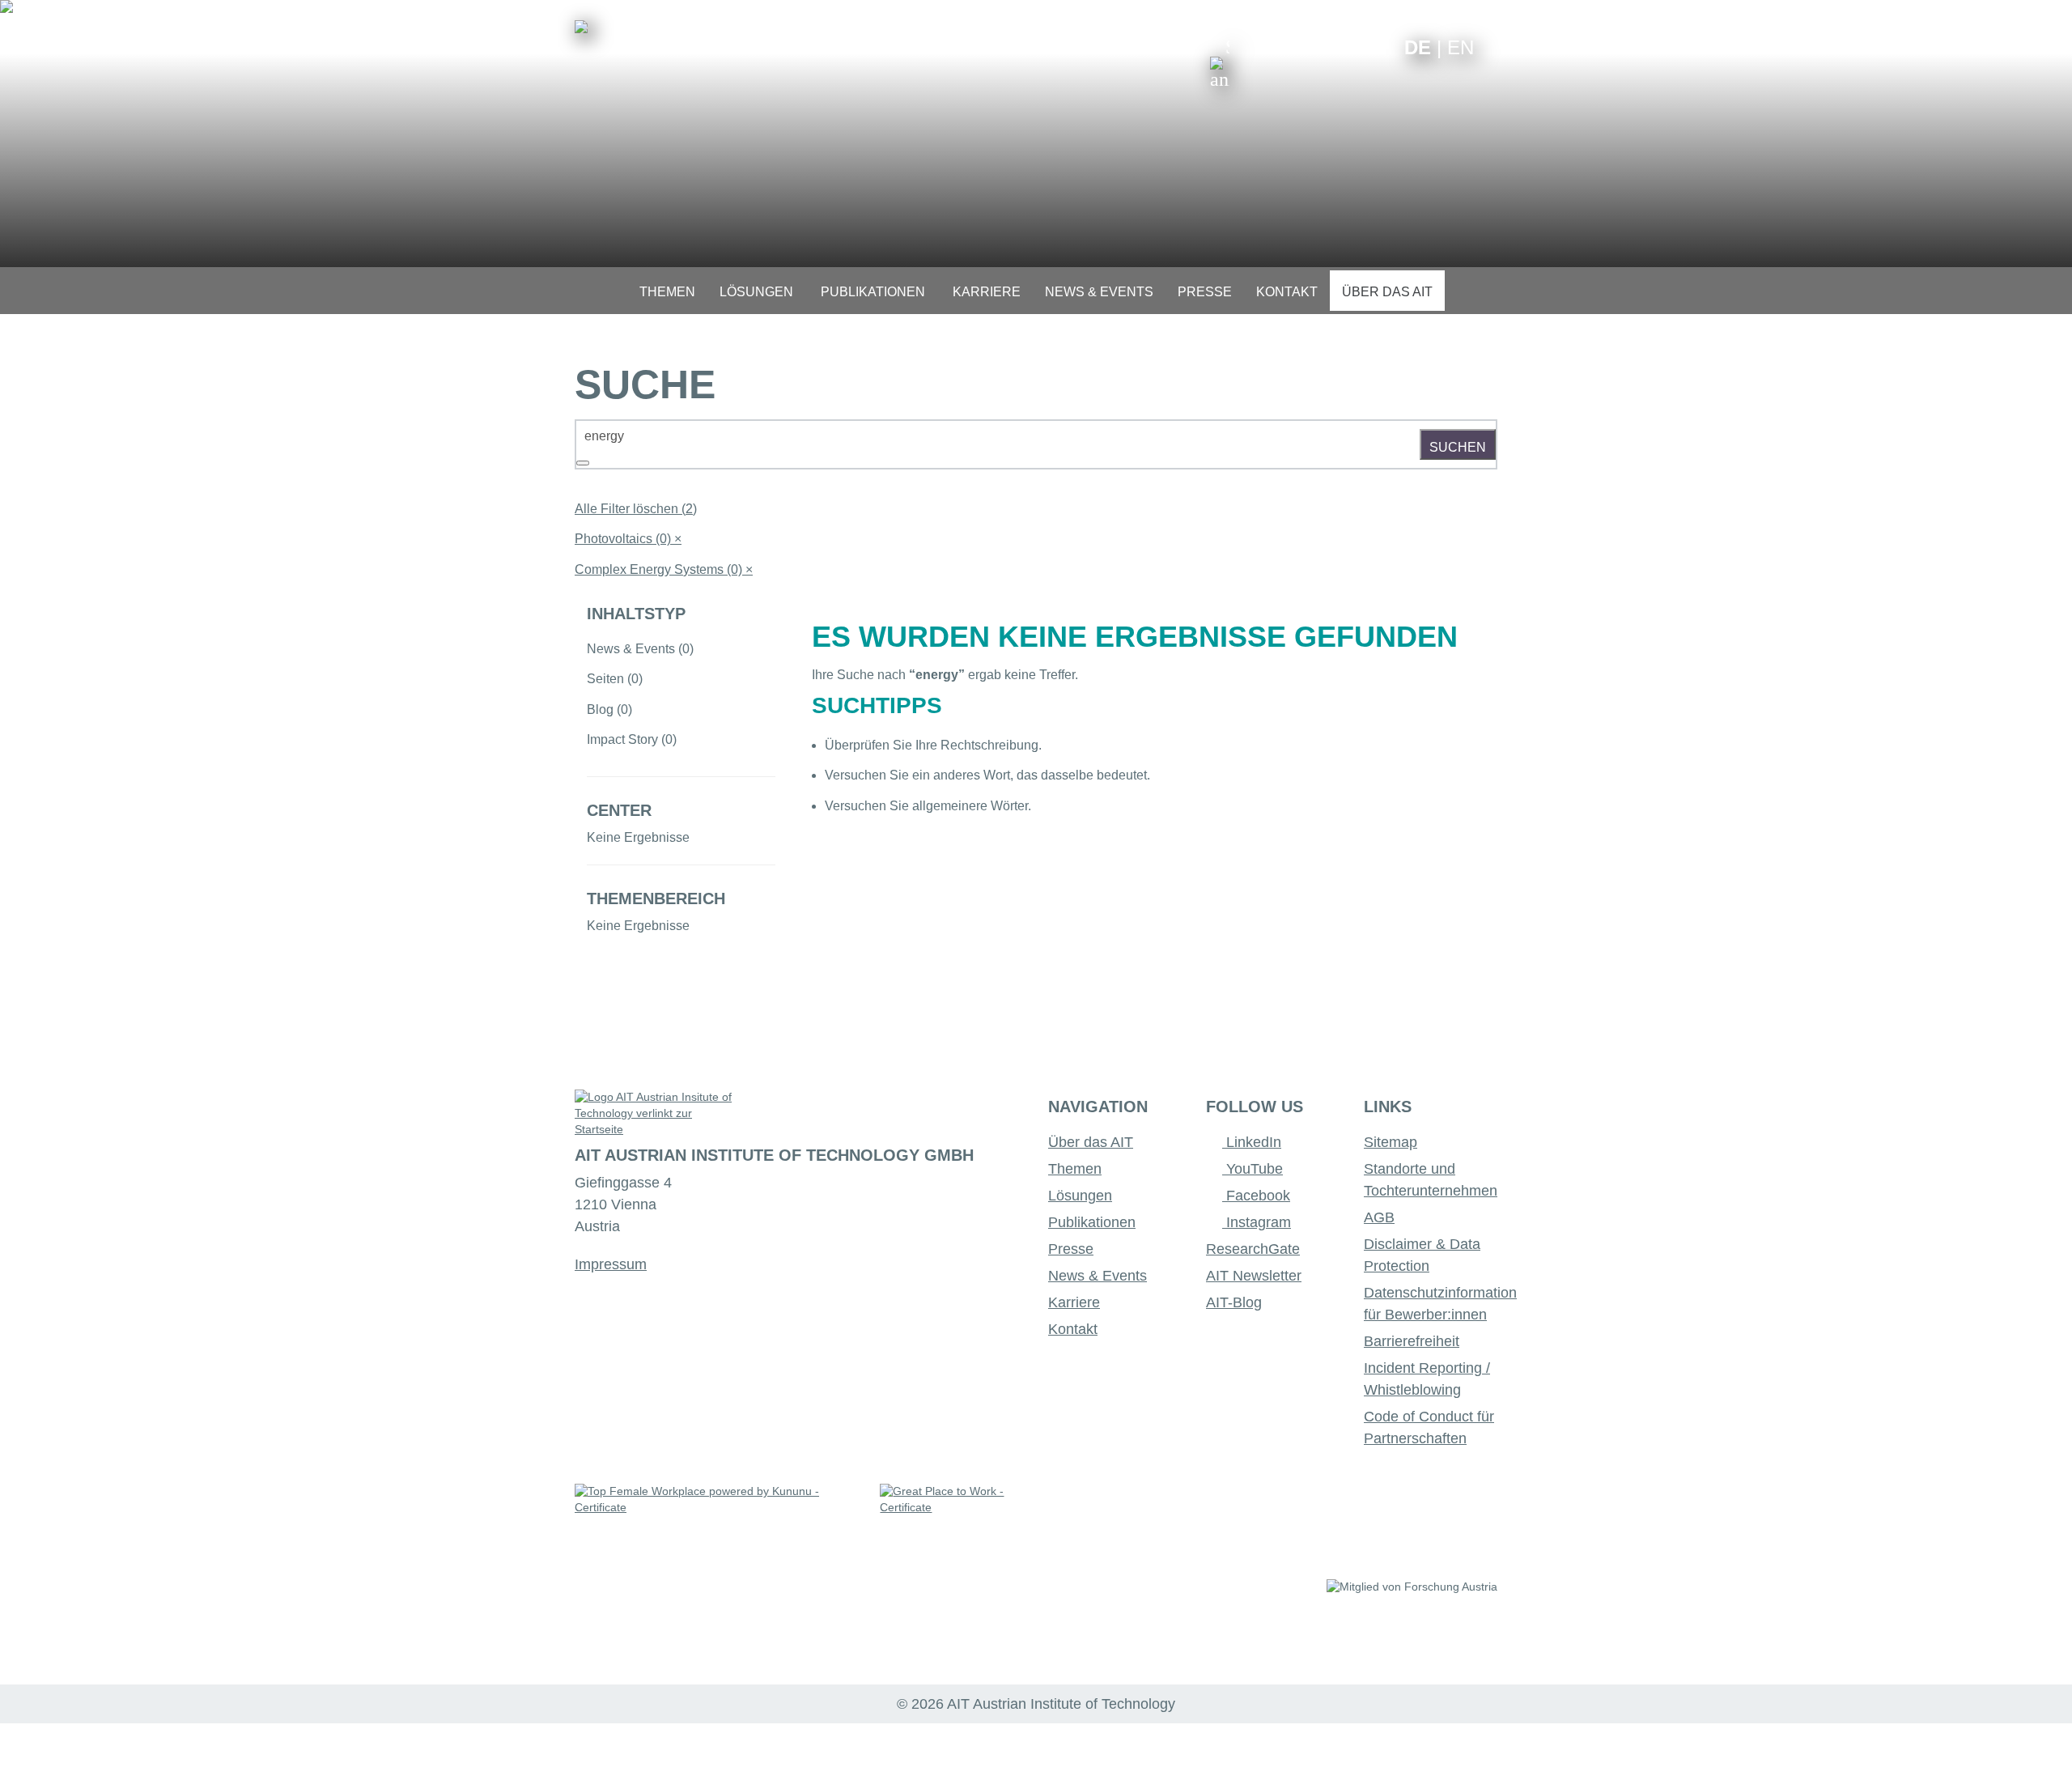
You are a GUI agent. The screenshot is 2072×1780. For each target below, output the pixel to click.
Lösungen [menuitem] (756, 292)
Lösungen (1080, 1196)
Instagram (1257, 1222)
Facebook (1256, 1196)
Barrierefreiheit (1412, 1341)
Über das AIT (1091, 1142)
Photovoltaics (628, 539)
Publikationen (1092, 1222)
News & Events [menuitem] (1099, 292)
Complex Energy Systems (664, 569)
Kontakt (1073, 1329)
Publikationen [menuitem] (873, 292)
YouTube (1253, 1169)
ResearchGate (1253, 1249)
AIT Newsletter (1254, 1276)
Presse (1071, 1249)
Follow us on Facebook (1380, 47)
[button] (1220, 63)
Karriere (1074, 1302)
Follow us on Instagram (1354, 47)
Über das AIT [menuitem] (1387, 292)
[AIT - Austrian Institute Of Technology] (581, 27)
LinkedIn (1252, 1142)
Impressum (611, 1264)
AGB (1379, 1217)
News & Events (1098, 1276)
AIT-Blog (1234, 1302)
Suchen (1458, 447)
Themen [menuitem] (667, 292)
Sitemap (1391, 1142)
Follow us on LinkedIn (1329, 47)
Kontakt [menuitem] (1287, 292)
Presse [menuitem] (1205, 292)
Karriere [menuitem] (987, 292)
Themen (1075, 1169)
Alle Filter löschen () (636, 509)
